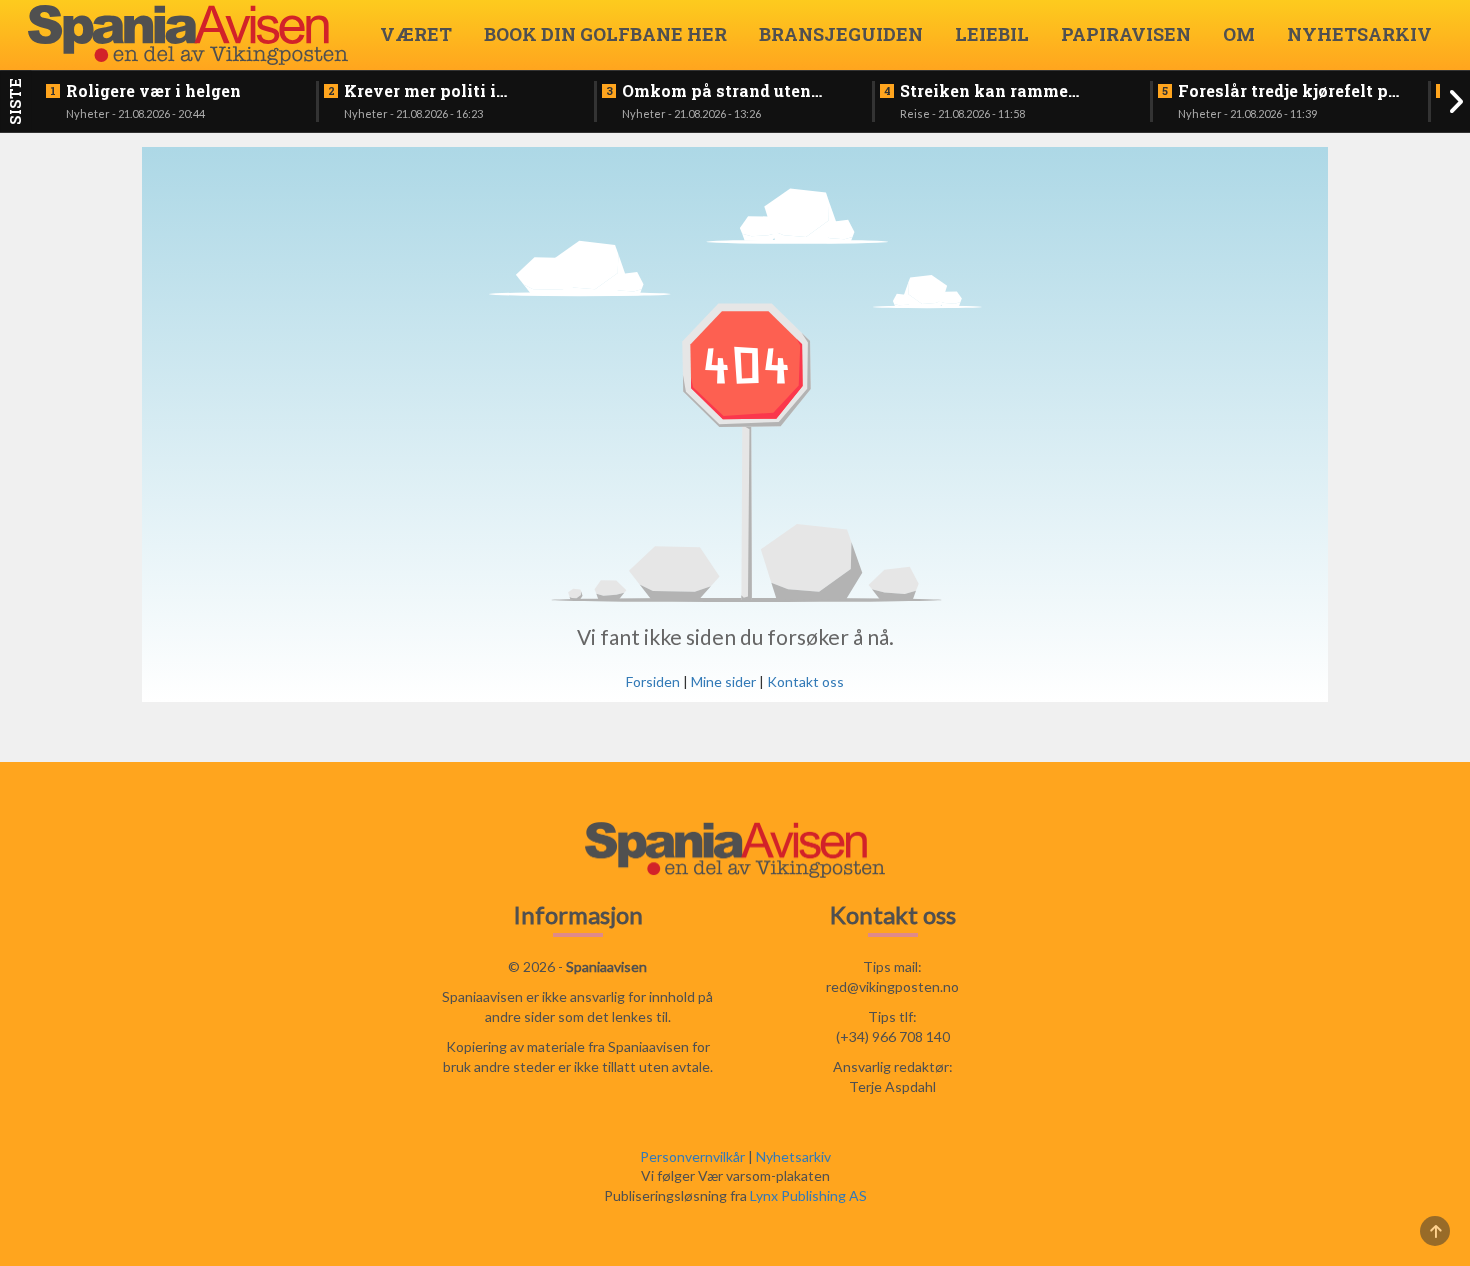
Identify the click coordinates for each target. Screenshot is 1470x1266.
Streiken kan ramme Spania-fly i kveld (984, 91)
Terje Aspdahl (892, 1086)
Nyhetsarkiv (1359, 34)
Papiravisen (1126, 34)
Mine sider (723, 681)
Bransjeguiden (841, 34)
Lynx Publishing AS (808, 1195)
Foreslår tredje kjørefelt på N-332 (1288, 91)
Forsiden (653, 681)
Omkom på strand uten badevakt (716, 91)
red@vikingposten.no (892, 986)
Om (1239, 34)
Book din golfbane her (605, 34)
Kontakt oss (805, 681)
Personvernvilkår (692, 1156)
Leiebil (992, 34)
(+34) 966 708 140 (893, 1036)
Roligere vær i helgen (153, 91)
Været (416, 34)
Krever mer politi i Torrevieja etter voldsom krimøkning (445, 91)
